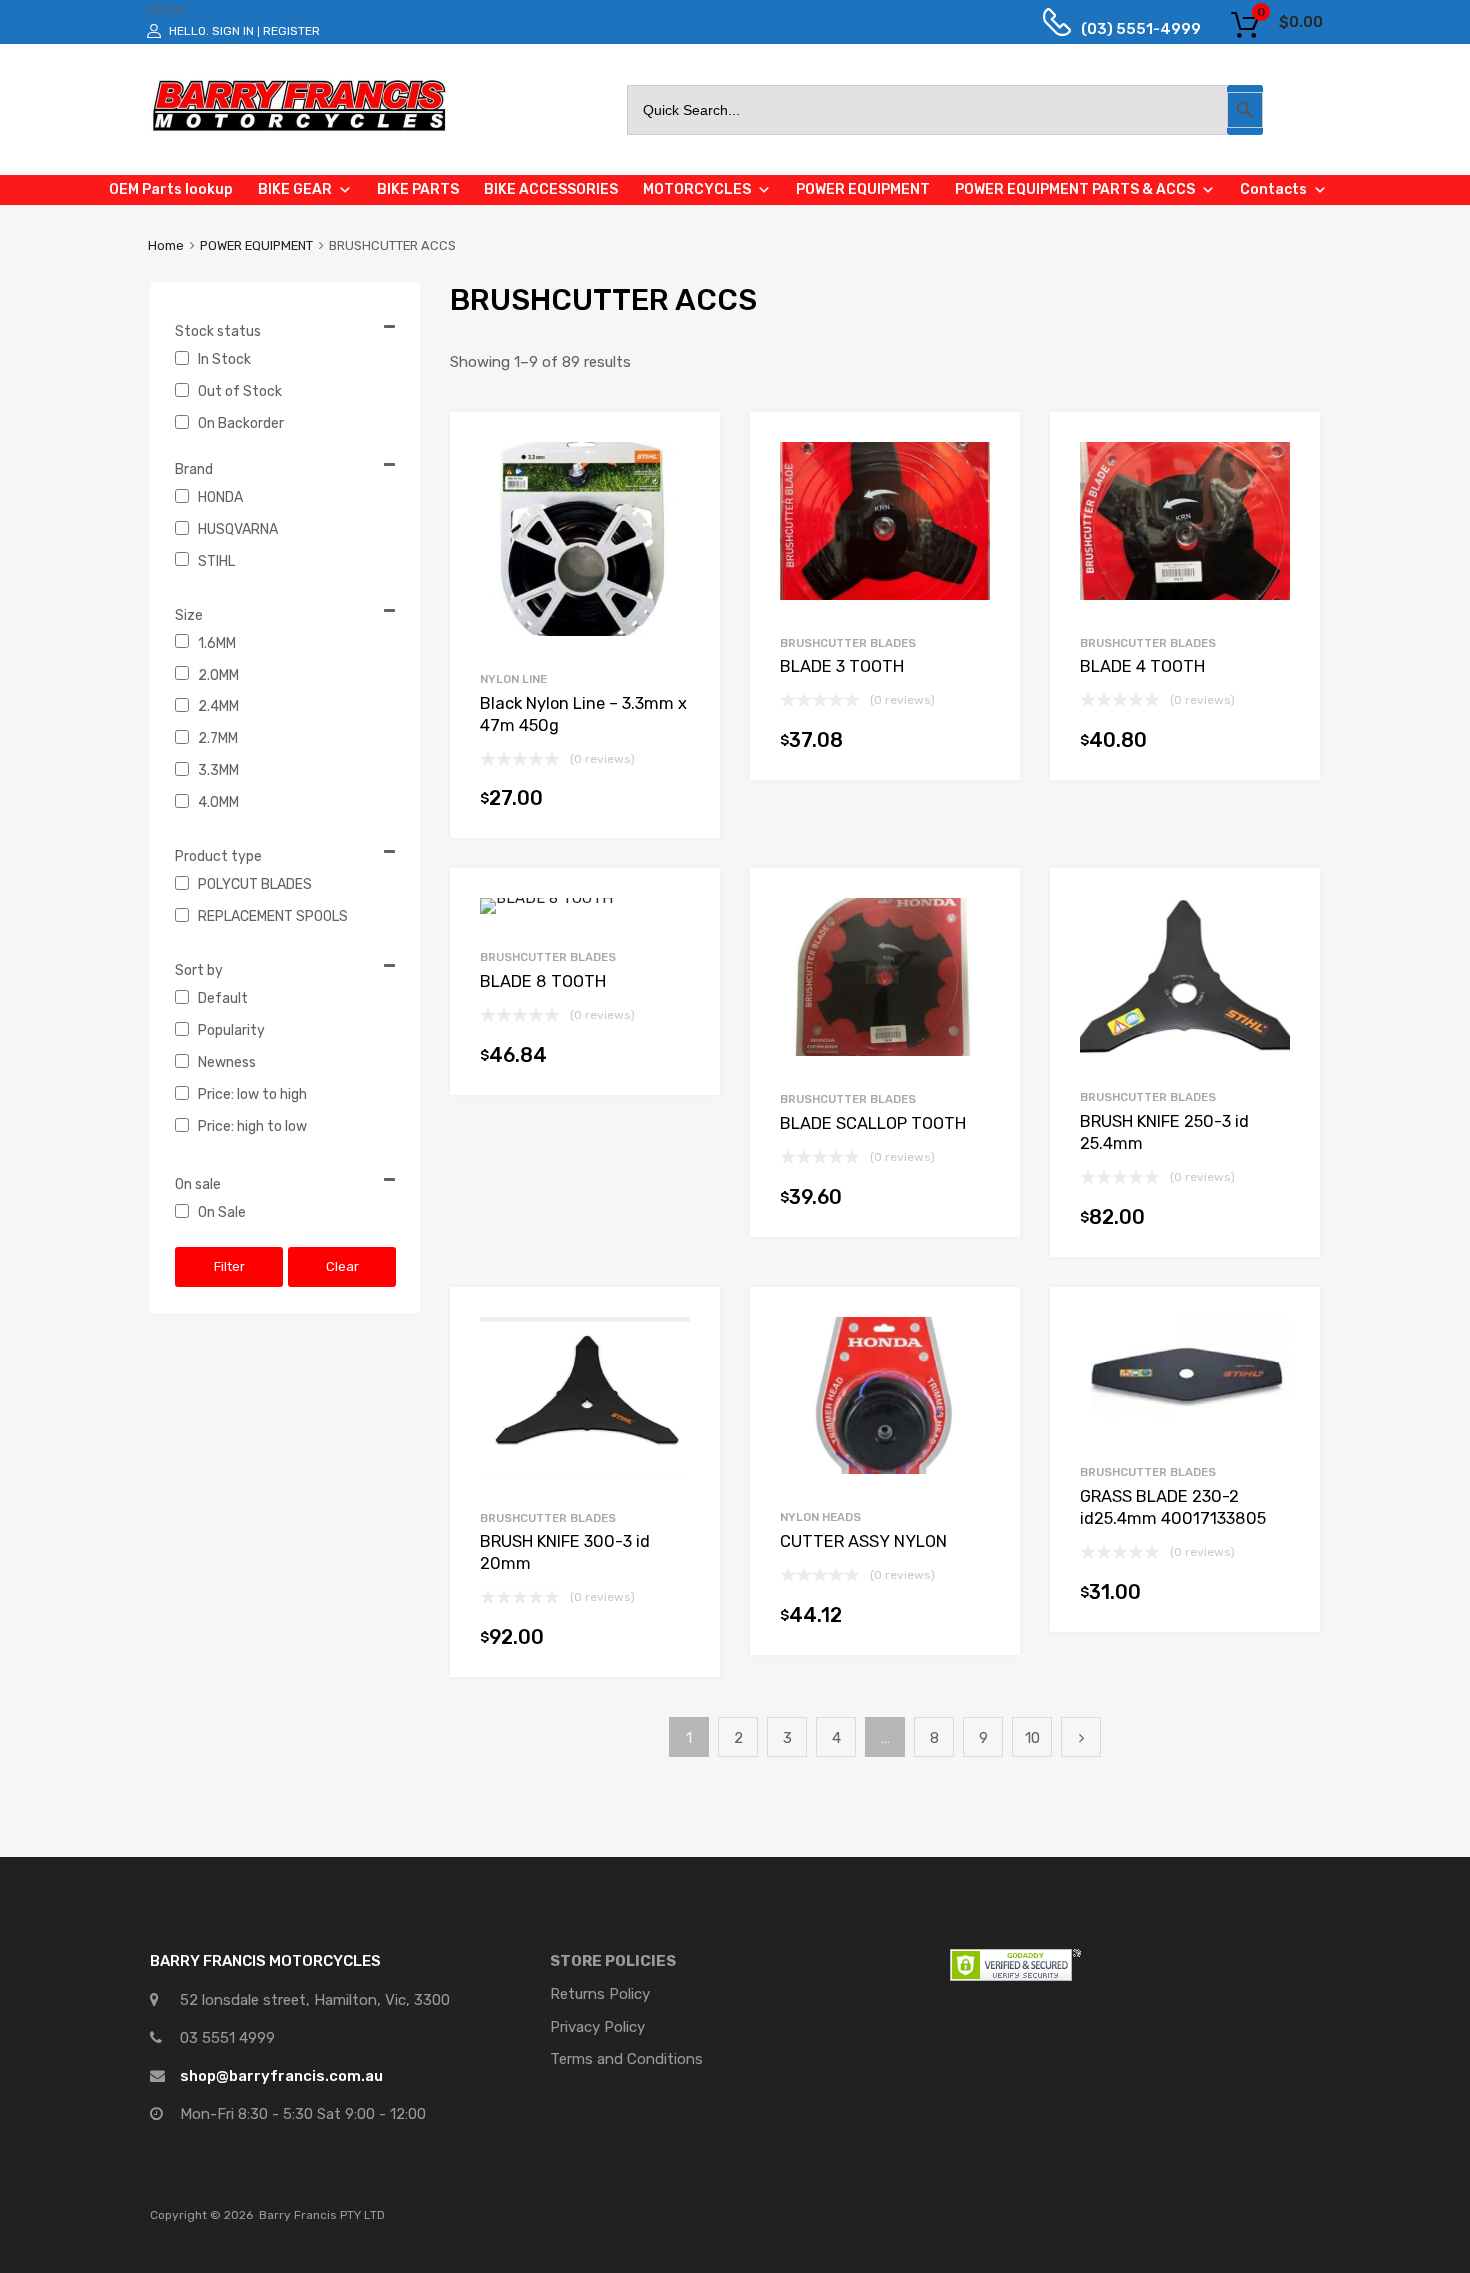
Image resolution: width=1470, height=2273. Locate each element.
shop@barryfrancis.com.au (281, 2076)
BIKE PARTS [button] (418, 189)
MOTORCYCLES (697, 189)
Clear (342, 1266)
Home (166, 245)
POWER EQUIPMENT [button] (863, 189)
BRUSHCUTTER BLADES (848, 643)
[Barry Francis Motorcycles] (300, 130)
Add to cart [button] (680, 803)
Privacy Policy (597, 2027)
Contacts (1273, 189)
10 (1032, 1738)
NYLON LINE (513, 679)
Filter (229, 1266)
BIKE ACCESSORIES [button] (551, 189)
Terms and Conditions (626, 2059)
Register (291, 31)
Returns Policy (600, 1994)
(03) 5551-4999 (1126, 29)
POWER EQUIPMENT (256, 245)
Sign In (233, 31)
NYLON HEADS (820, 1517)
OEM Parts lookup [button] (171, 189)
